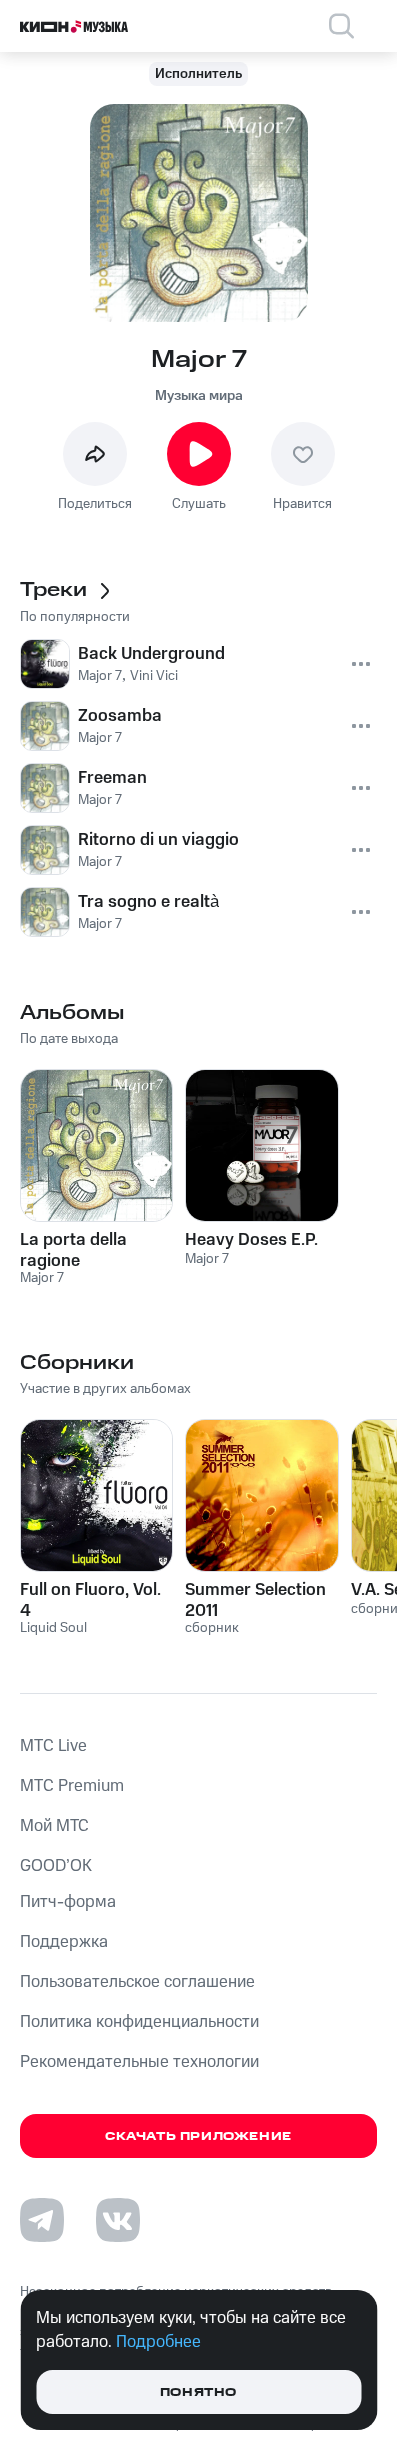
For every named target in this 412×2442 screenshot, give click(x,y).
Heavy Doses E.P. (251, 1240)
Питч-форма (68, 1902)
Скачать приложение (198, 2136)
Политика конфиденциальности (139, 2022)
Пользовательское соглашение (137, 1982)
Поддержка (64, 1942)
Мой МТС (54, 1826)
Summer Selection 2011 (255, 1600)
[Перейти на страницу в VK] (118, 2220)
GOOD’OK (56, 1866)
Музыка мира (199, 396)
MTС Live (53, 1746)
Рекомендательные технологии (139, 2062)
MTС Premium (72, 1786)
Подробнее (158, 2342)
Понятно (198, 2392)
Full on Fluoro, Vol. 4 (90, 1600)
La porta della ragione (73, 1250)
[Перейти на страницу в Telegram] (42, 2220)
